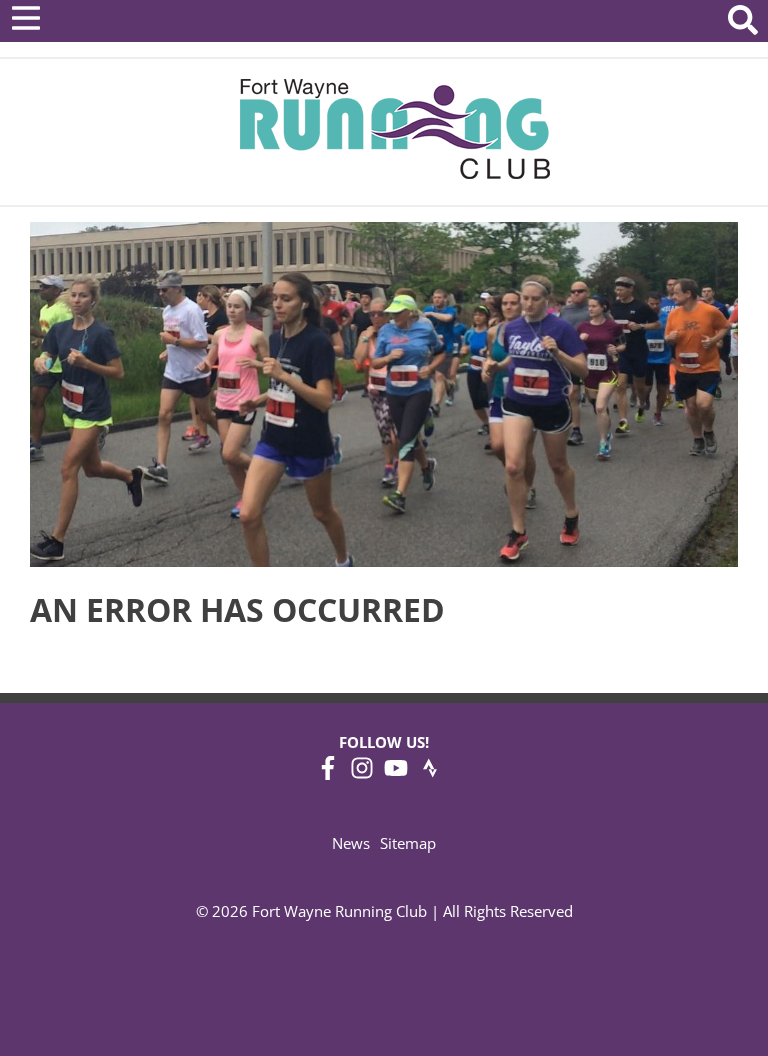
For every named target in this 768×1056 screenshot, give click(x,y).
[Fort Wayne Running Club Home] (394, 128)
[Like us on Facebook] (328, 774)
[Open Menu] (26, 18)
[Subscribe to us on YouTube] (396, 774)
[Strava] (430, 774)
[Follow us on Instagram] (362, 774)
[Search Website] (743, 23)
